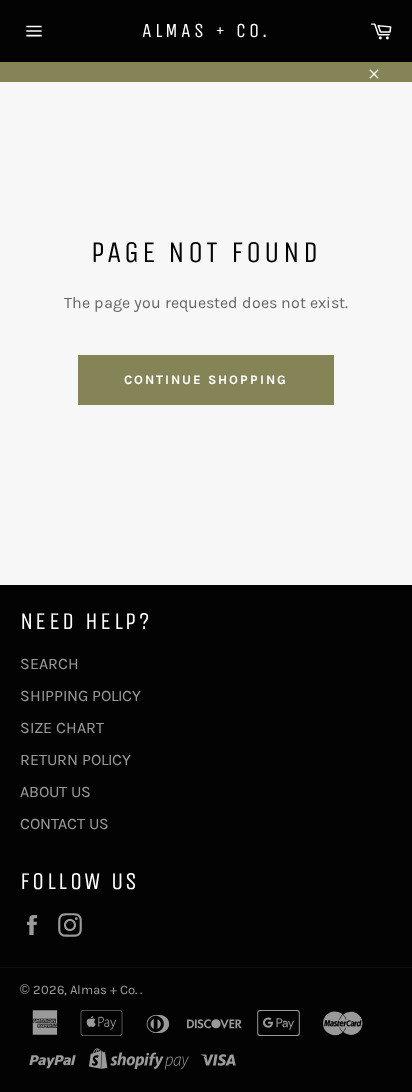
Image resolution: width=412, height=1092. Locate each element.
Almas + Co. (206, 30)
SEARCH (49, 663)
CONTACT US (64, 823)
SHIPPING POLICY (80, 695)
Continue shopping (205, 379)
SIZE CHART (62, 727)
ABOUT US (55, 791)
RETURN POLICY (75, 759)
